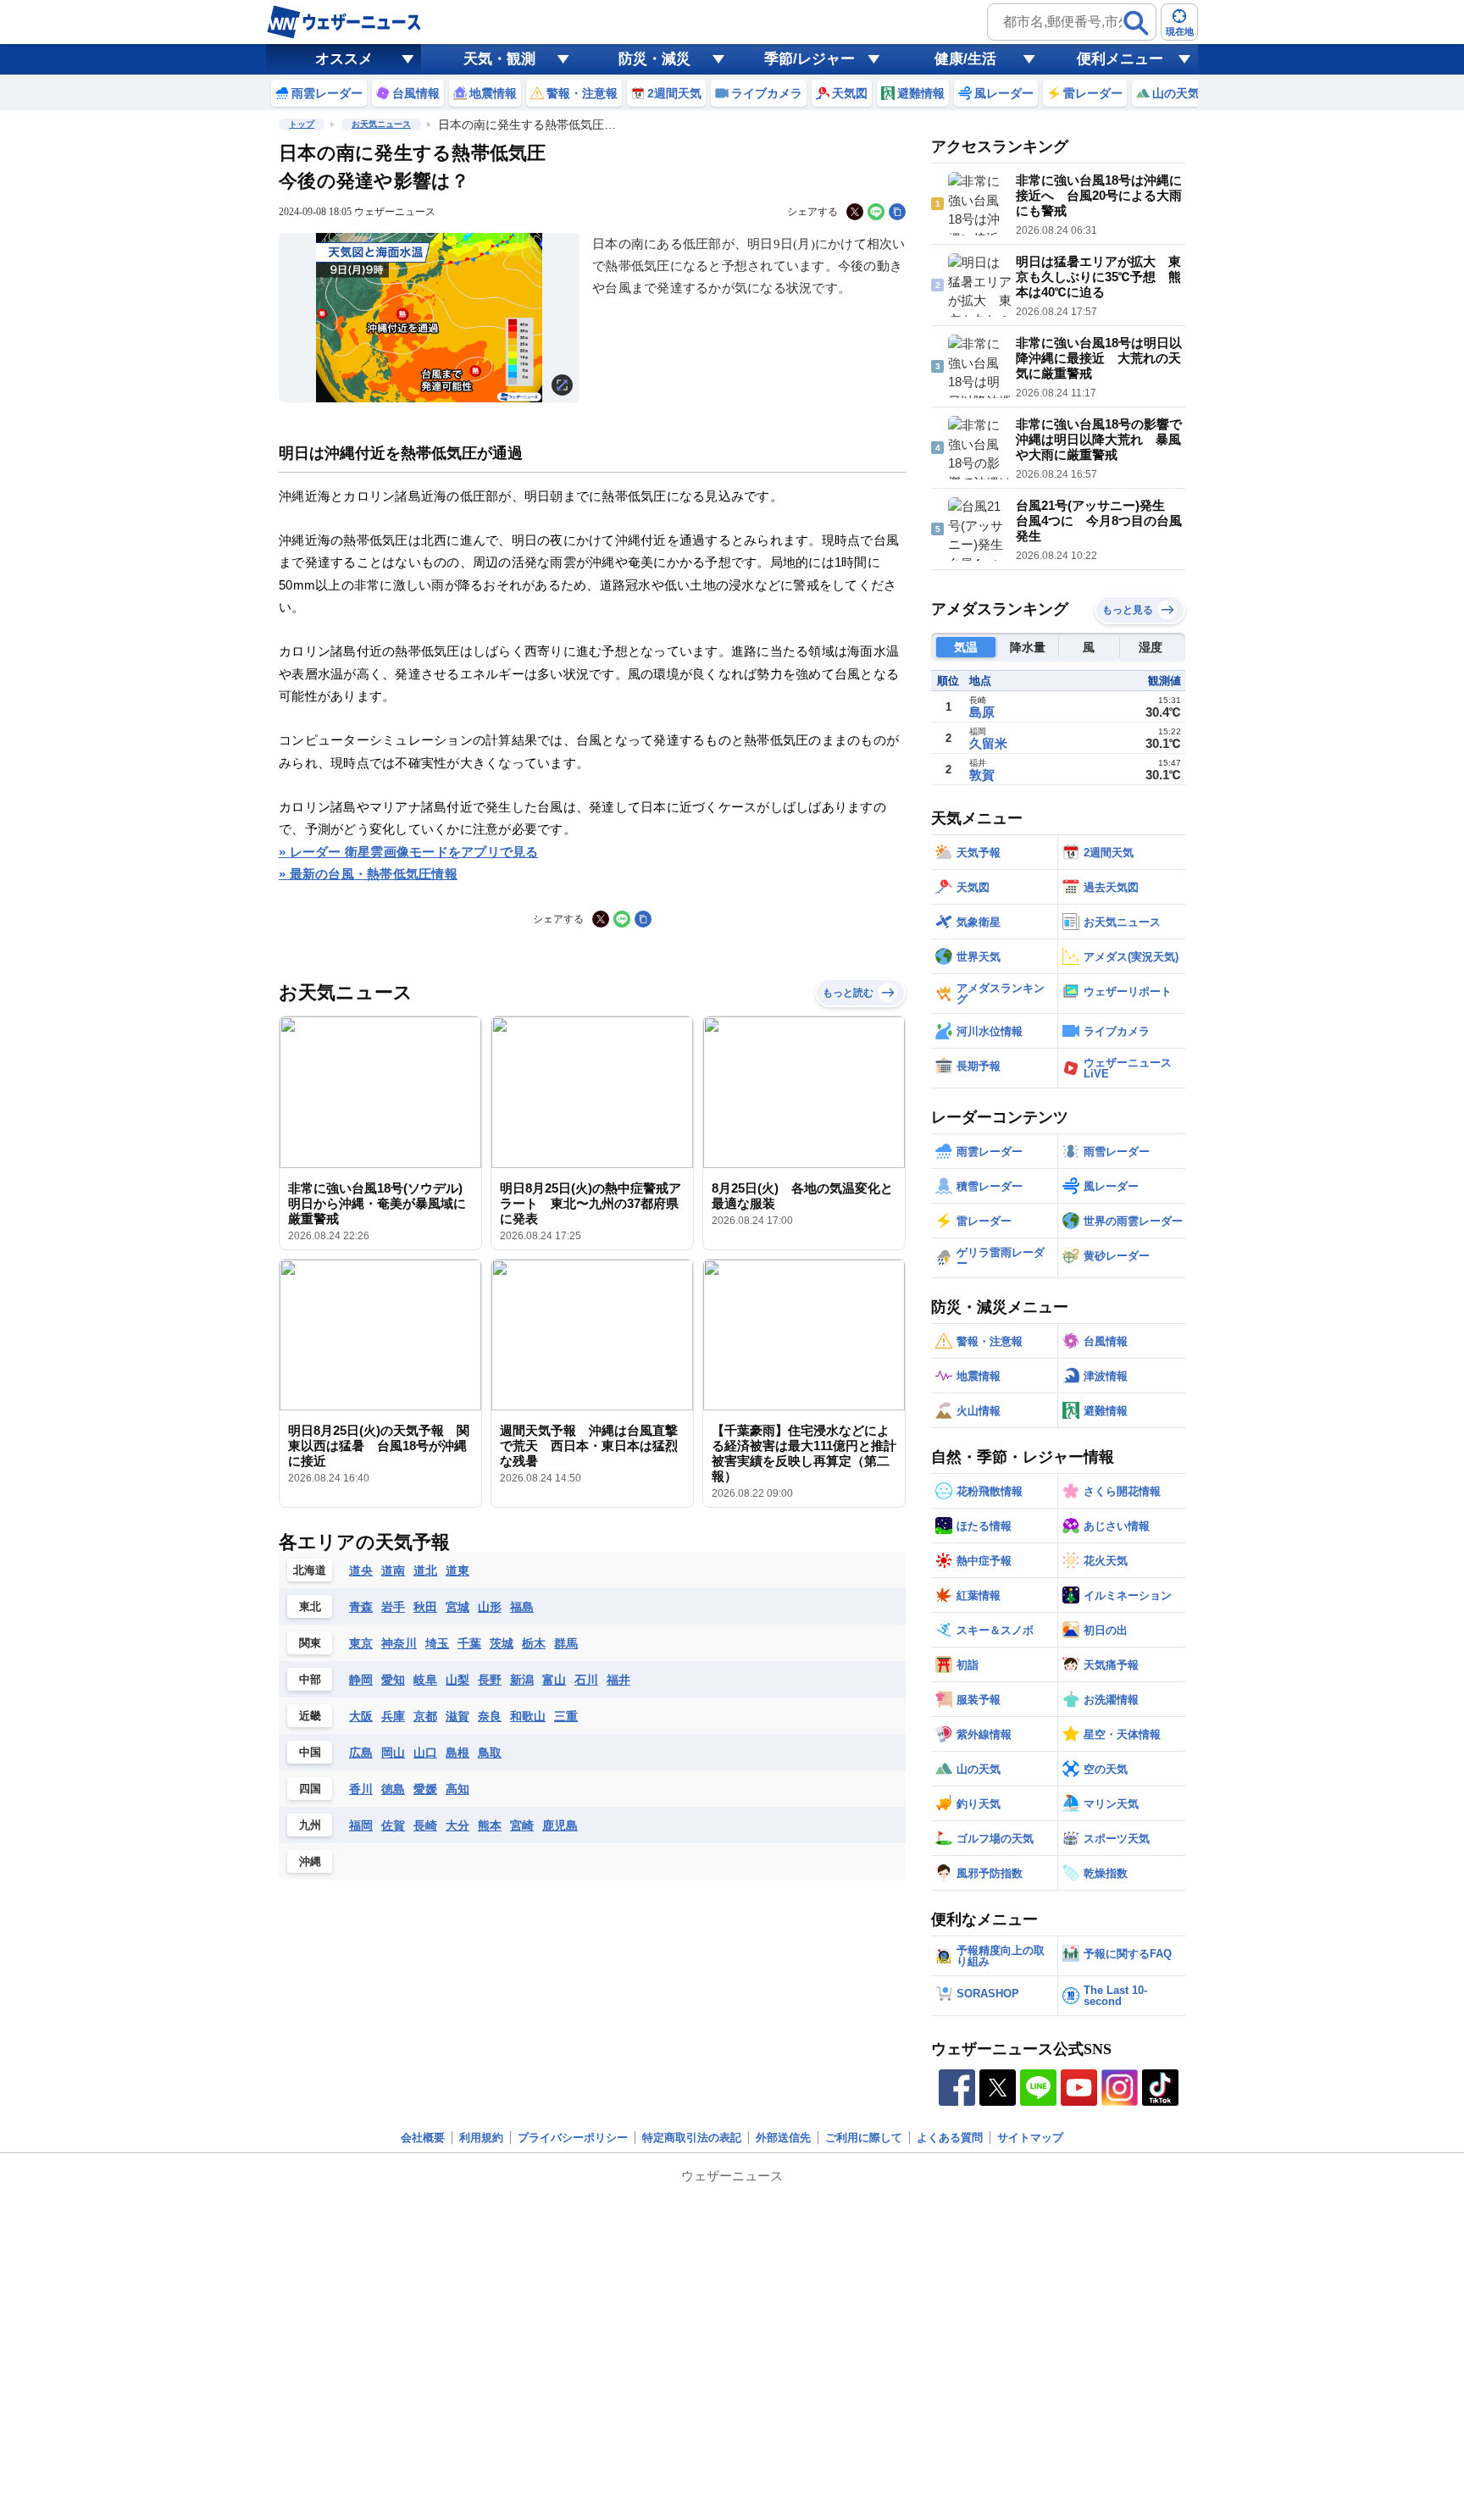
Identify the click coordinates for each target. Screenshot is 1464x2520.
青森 (361, 1607)
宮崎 (522, 1825)
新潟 (522, 1680)
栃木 (534, 1643)
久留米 (988, 743)
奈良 (490, 1716)
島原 (982, 712)
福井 (618, 1680)
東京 (361, 1643)
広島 (361, 1753)
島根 (457, 1753)
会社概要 (423, 2138)
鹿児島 (560, 1825)
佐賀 (393, 1825)
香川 (361, 1789)
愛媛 (425, 1789)
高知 (457, 1789)
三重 (566, 1716)
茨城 (502, 1643)
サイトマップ (1030, 2138)
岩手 (393, 1607)
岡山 (393, 1753)
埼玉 (437, 1643)
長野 (490, 1680)
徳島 (393, 1789)
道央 (361, 1570)
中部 (310, 1679)
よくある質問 (950, 2138)
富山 (554, 1680)
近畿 (310, 1716)
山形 (490, 1607)
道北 (425, 1570)
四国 (310, 1789)
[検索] (1136, 23)
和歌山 (528, 1716)
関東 (310, 1643)
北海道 (310, 1570)
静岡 (361, 1680)
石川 (586, 1680)
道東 (457, 1570)
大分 (457, 1825)
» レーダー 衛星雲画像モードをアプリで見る (409, 852)
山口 (425, 1753)
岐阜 (425, 1680)
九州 (310, 1825)
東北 (310, 1606)
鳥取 (490, 1753)
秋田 (425, 1607)
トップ (302, 124)
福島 (522, 1607)
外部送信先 (783, 2138)
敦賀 (982, 775)
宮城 (457, 1607)
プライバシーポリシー (573, 2138)
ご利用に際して (864, 2138)
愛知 (393, 1680)
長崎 (425, 1825)
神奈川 (399, 1643)
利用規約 (481, 2138)
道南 (393, 1570)
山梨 (457, 1680)
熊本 (490, 1825)
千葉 (469, 1643)
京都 (425, 1716)
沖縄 (310, 1861)
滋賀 (457, 1716)
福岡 (361, 1825)
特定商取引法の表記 (692, 2138)
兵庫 (393, 1716)
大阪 (361, 1716)
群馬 (566, 1643)
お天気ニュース (381, 124)
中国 (310, 1752)
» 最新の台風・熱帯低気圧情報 (368, 874)
